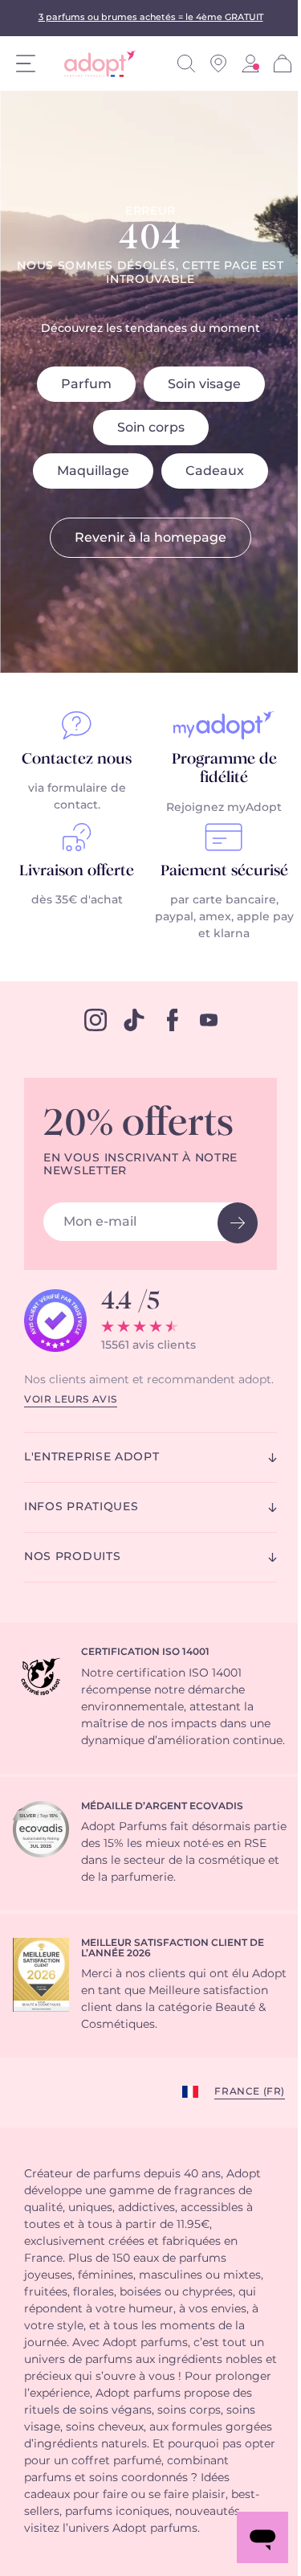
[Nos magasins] (218, 63)
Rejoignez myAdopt (224, 808)
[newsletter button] (238, 1223)
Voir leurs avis (71, 1399)
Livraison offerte (77, 871)
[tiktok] (134, 1020)
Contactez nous (77, 760)
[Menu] (26, 63)
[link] (250, 63)
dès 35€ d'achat (77, 900)
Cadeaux (215, 471)
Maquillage (93, 471)
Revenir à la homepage (150, 538)
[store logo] (94, 64)
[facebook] (173, 1020)
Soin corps (151, 428)
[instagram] (96, 1020)
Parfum (86, 384)
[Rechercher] (186, 63)
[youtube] (209, 1020)
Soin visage (204, 384)
